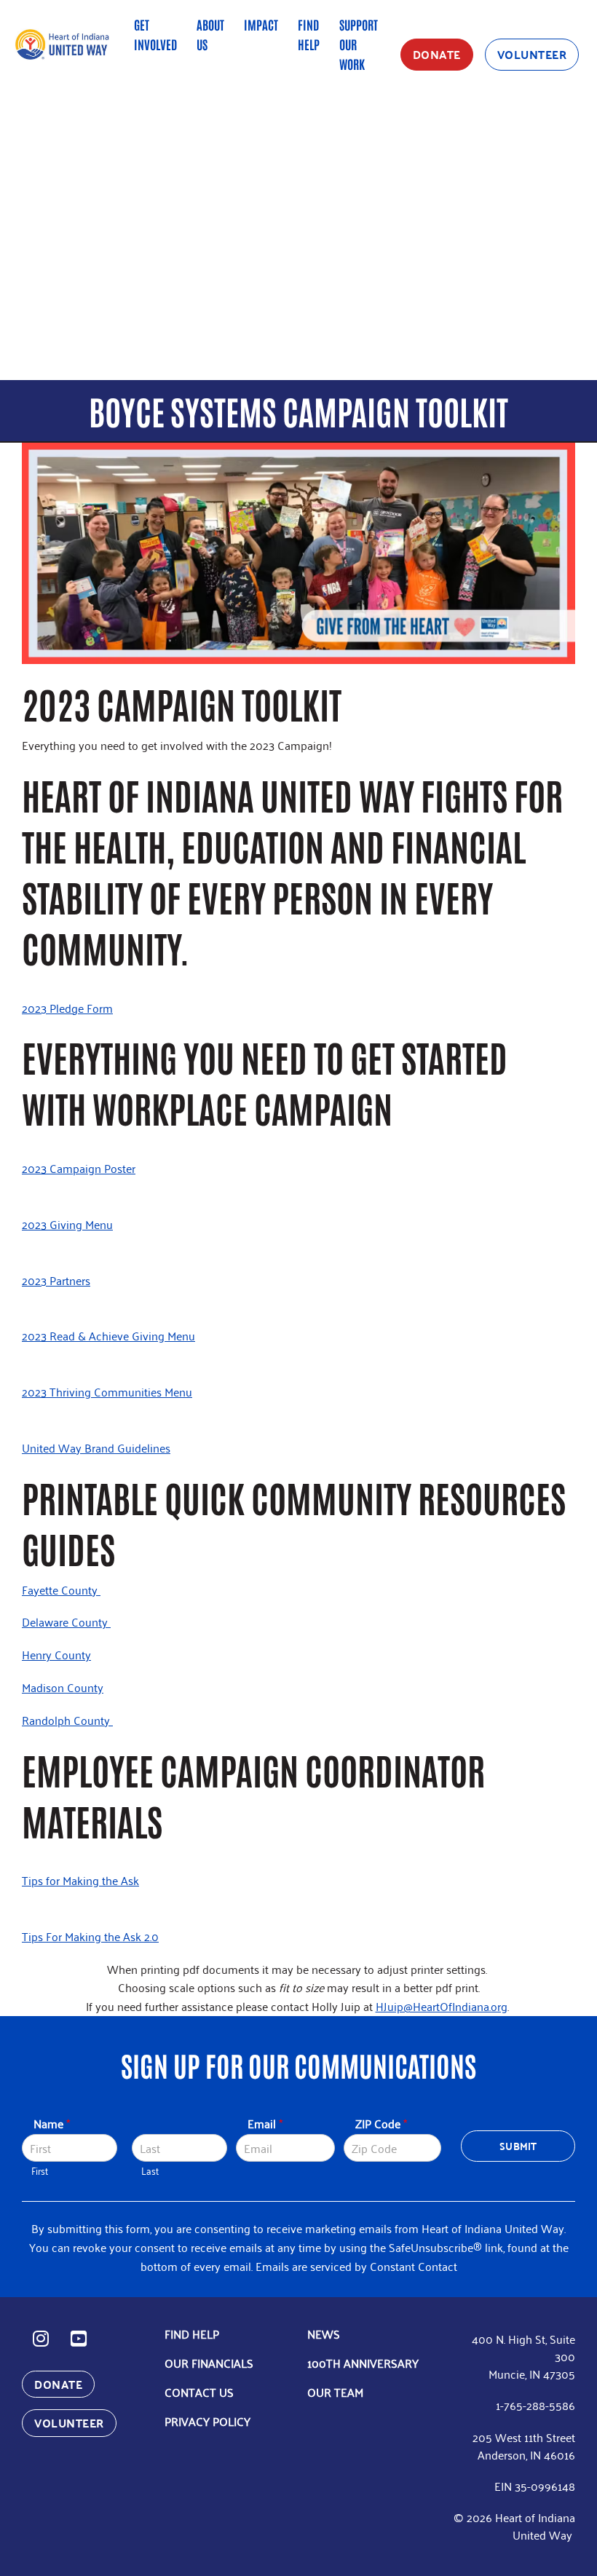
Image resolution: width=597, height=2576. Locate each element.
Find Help (309, 34)
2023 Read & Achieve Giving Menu (108, 1335)
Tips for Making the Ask (80, 1880)
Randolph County (67, 1720)
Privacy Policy (207, 2421)
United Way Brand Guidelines (96, 1447)
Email (265, 2123)
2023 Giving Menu (67, 1224)
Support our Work (359, 44)
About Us (210, 34)
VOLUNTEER (532, 54)
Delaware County (66, 1621)
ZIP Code (381, 2123)
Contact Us (199, 2392)
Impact (261, 24)
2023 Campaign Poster (79, 1168)
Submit (518, 2146)
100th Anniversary (363, 2363)
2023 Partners (56, 1280)
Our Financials (209, 2363)
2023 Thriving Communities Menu (107, 1391)
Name (52, 2123)
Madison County (63, 1687)
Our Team (335, 2392)
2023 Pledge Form (67, 1008)
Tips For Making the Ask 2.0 (90, 1936)
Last (150, 2171)
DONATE (437, 54)
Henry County (56, 1654)
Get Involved (155, 34)
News (324, 2334)
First (40, 2171)
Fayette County (61, 1589)
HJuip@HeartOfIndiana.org (442, 2006)
